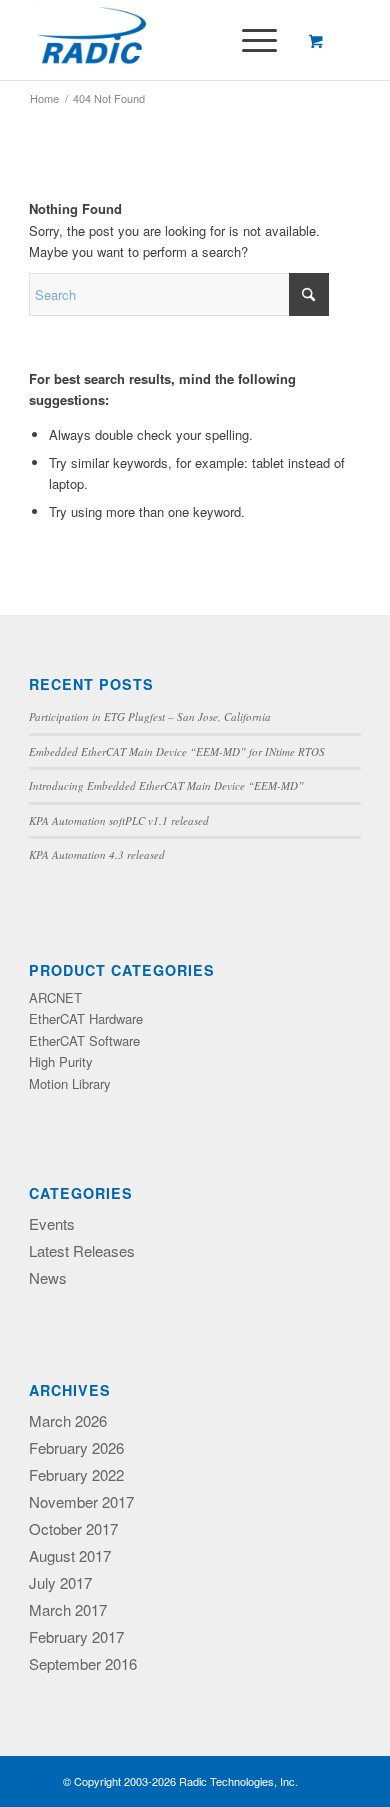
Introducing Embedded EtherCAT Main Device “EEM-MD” (166, 785)
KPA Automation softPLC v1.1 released (119, 820)
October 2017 (73, 1528)
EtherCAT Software (84, 1040)
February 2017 (76, 1636)
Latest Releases (82, 1250)
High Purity (61, 1061)
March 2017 (68, 1609)
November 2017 (81, 1501)
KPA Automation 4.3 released (97, 854)
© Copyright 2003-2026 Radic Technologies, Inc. (180, 1781)
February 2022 (76, 1474)
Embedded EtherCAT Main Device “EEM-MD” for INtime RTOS (177, 751)
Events (52, 1223)
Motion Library (70, 1083)
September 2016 (83, 1663)
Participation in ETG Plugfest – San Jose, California (150, 716)
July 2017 (60, 1582)
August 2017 (70, 1555)
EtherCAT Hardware (86, 1018)
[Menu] (249, 40)
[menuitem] (256, 40)
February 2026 (76, 1447)
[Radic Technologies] (161, 40)
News (48, 1277)
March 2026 (68, 1420)
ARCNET (55, 997)
